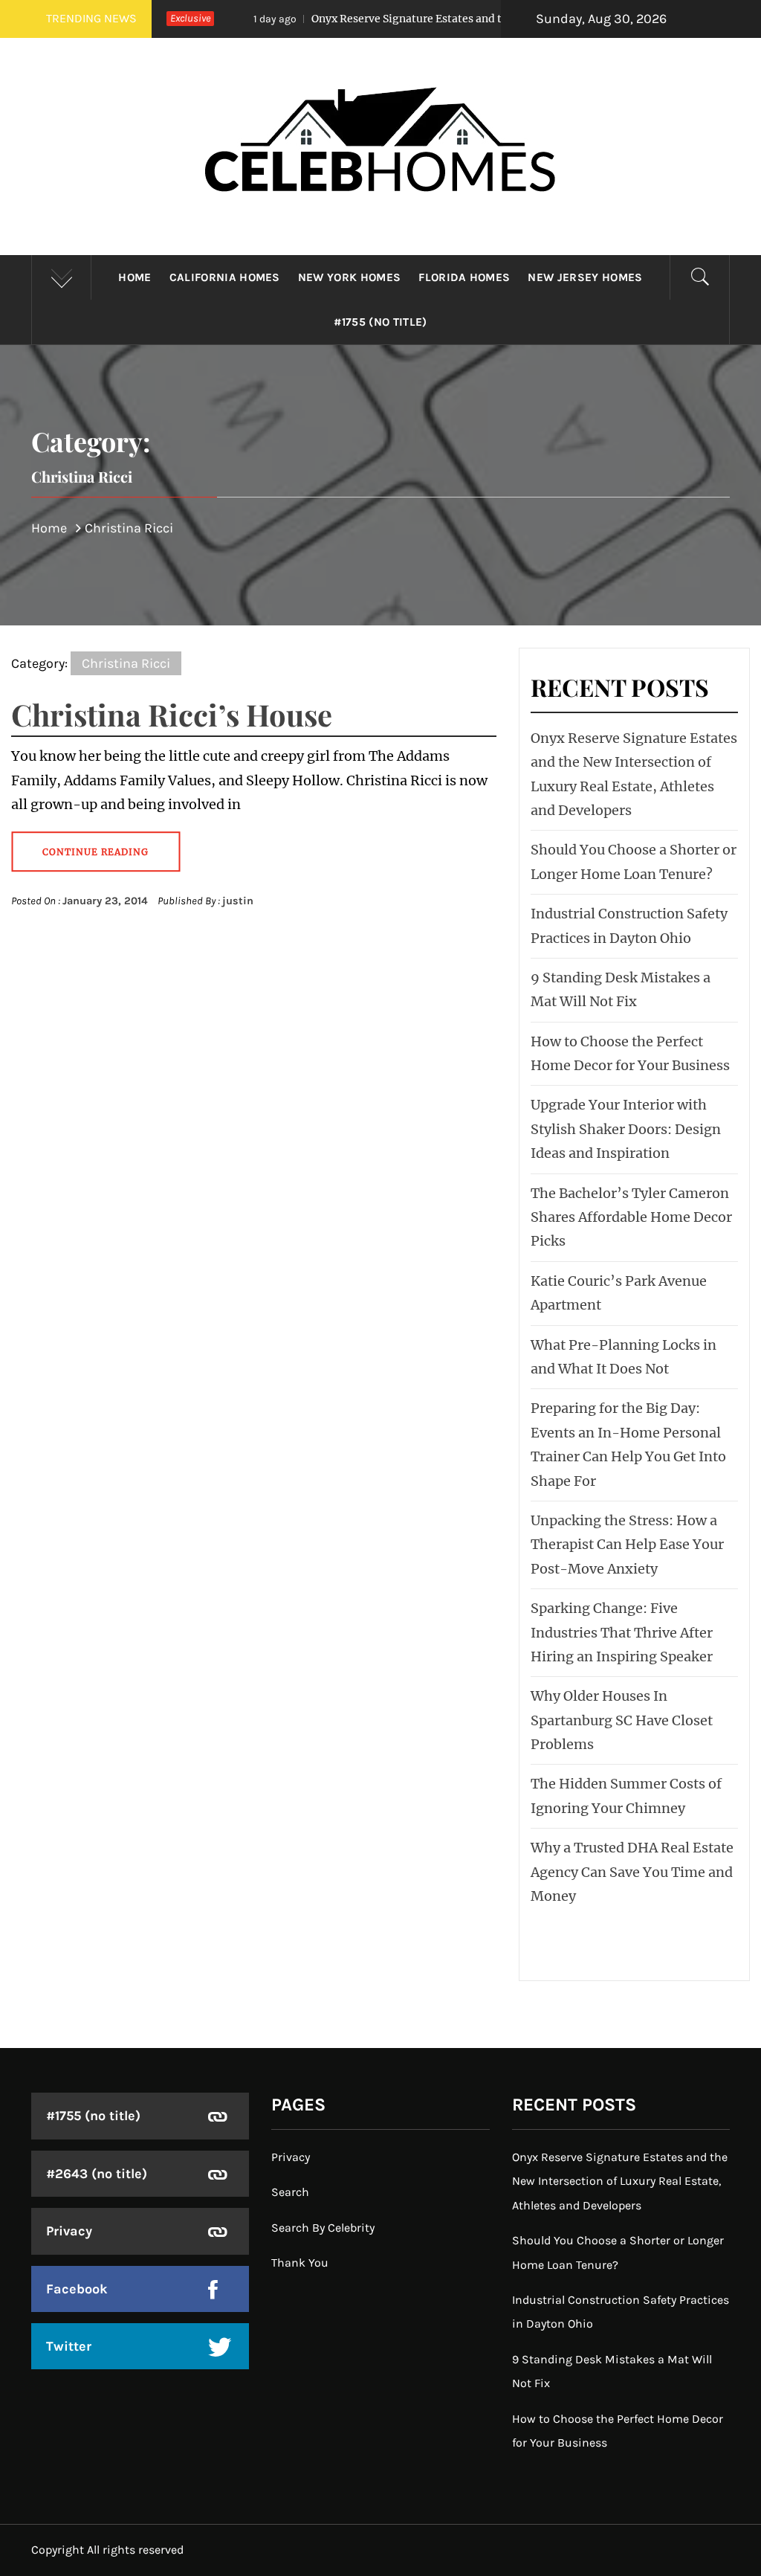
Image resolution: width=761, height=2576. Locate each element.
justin (238, 901)
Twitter (69, 2346)
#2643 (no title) (97, 2174)
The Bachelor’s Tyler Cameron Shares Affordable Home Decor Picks (631, 1217)
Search (290, 2192)
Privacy (69, 2231)
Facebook (77, 2289)
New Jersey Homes (585, 277)
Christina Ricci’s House (172, 714)
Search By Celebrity (323, 2228)
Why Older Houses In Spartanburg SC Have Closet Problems (622, 1720)
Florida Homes (464, 277)
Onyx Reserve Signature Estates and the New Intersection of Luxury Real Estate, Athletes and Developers (620, 2181)
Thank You (300, 2263)
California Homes (225, 277)
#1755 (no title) (380, 322)
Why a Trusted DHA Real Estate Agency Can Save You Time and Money (632, 1872)
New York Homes (349, 277)
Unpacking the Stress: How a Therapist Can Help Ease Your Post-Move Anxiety (627, 1545)
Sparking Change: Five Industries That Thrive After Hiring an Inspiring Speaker (622, 1632)
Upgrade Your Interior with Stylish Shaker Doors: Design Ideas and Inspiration (626, 1129)
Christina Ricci (126, 663)
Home (135, 277)
